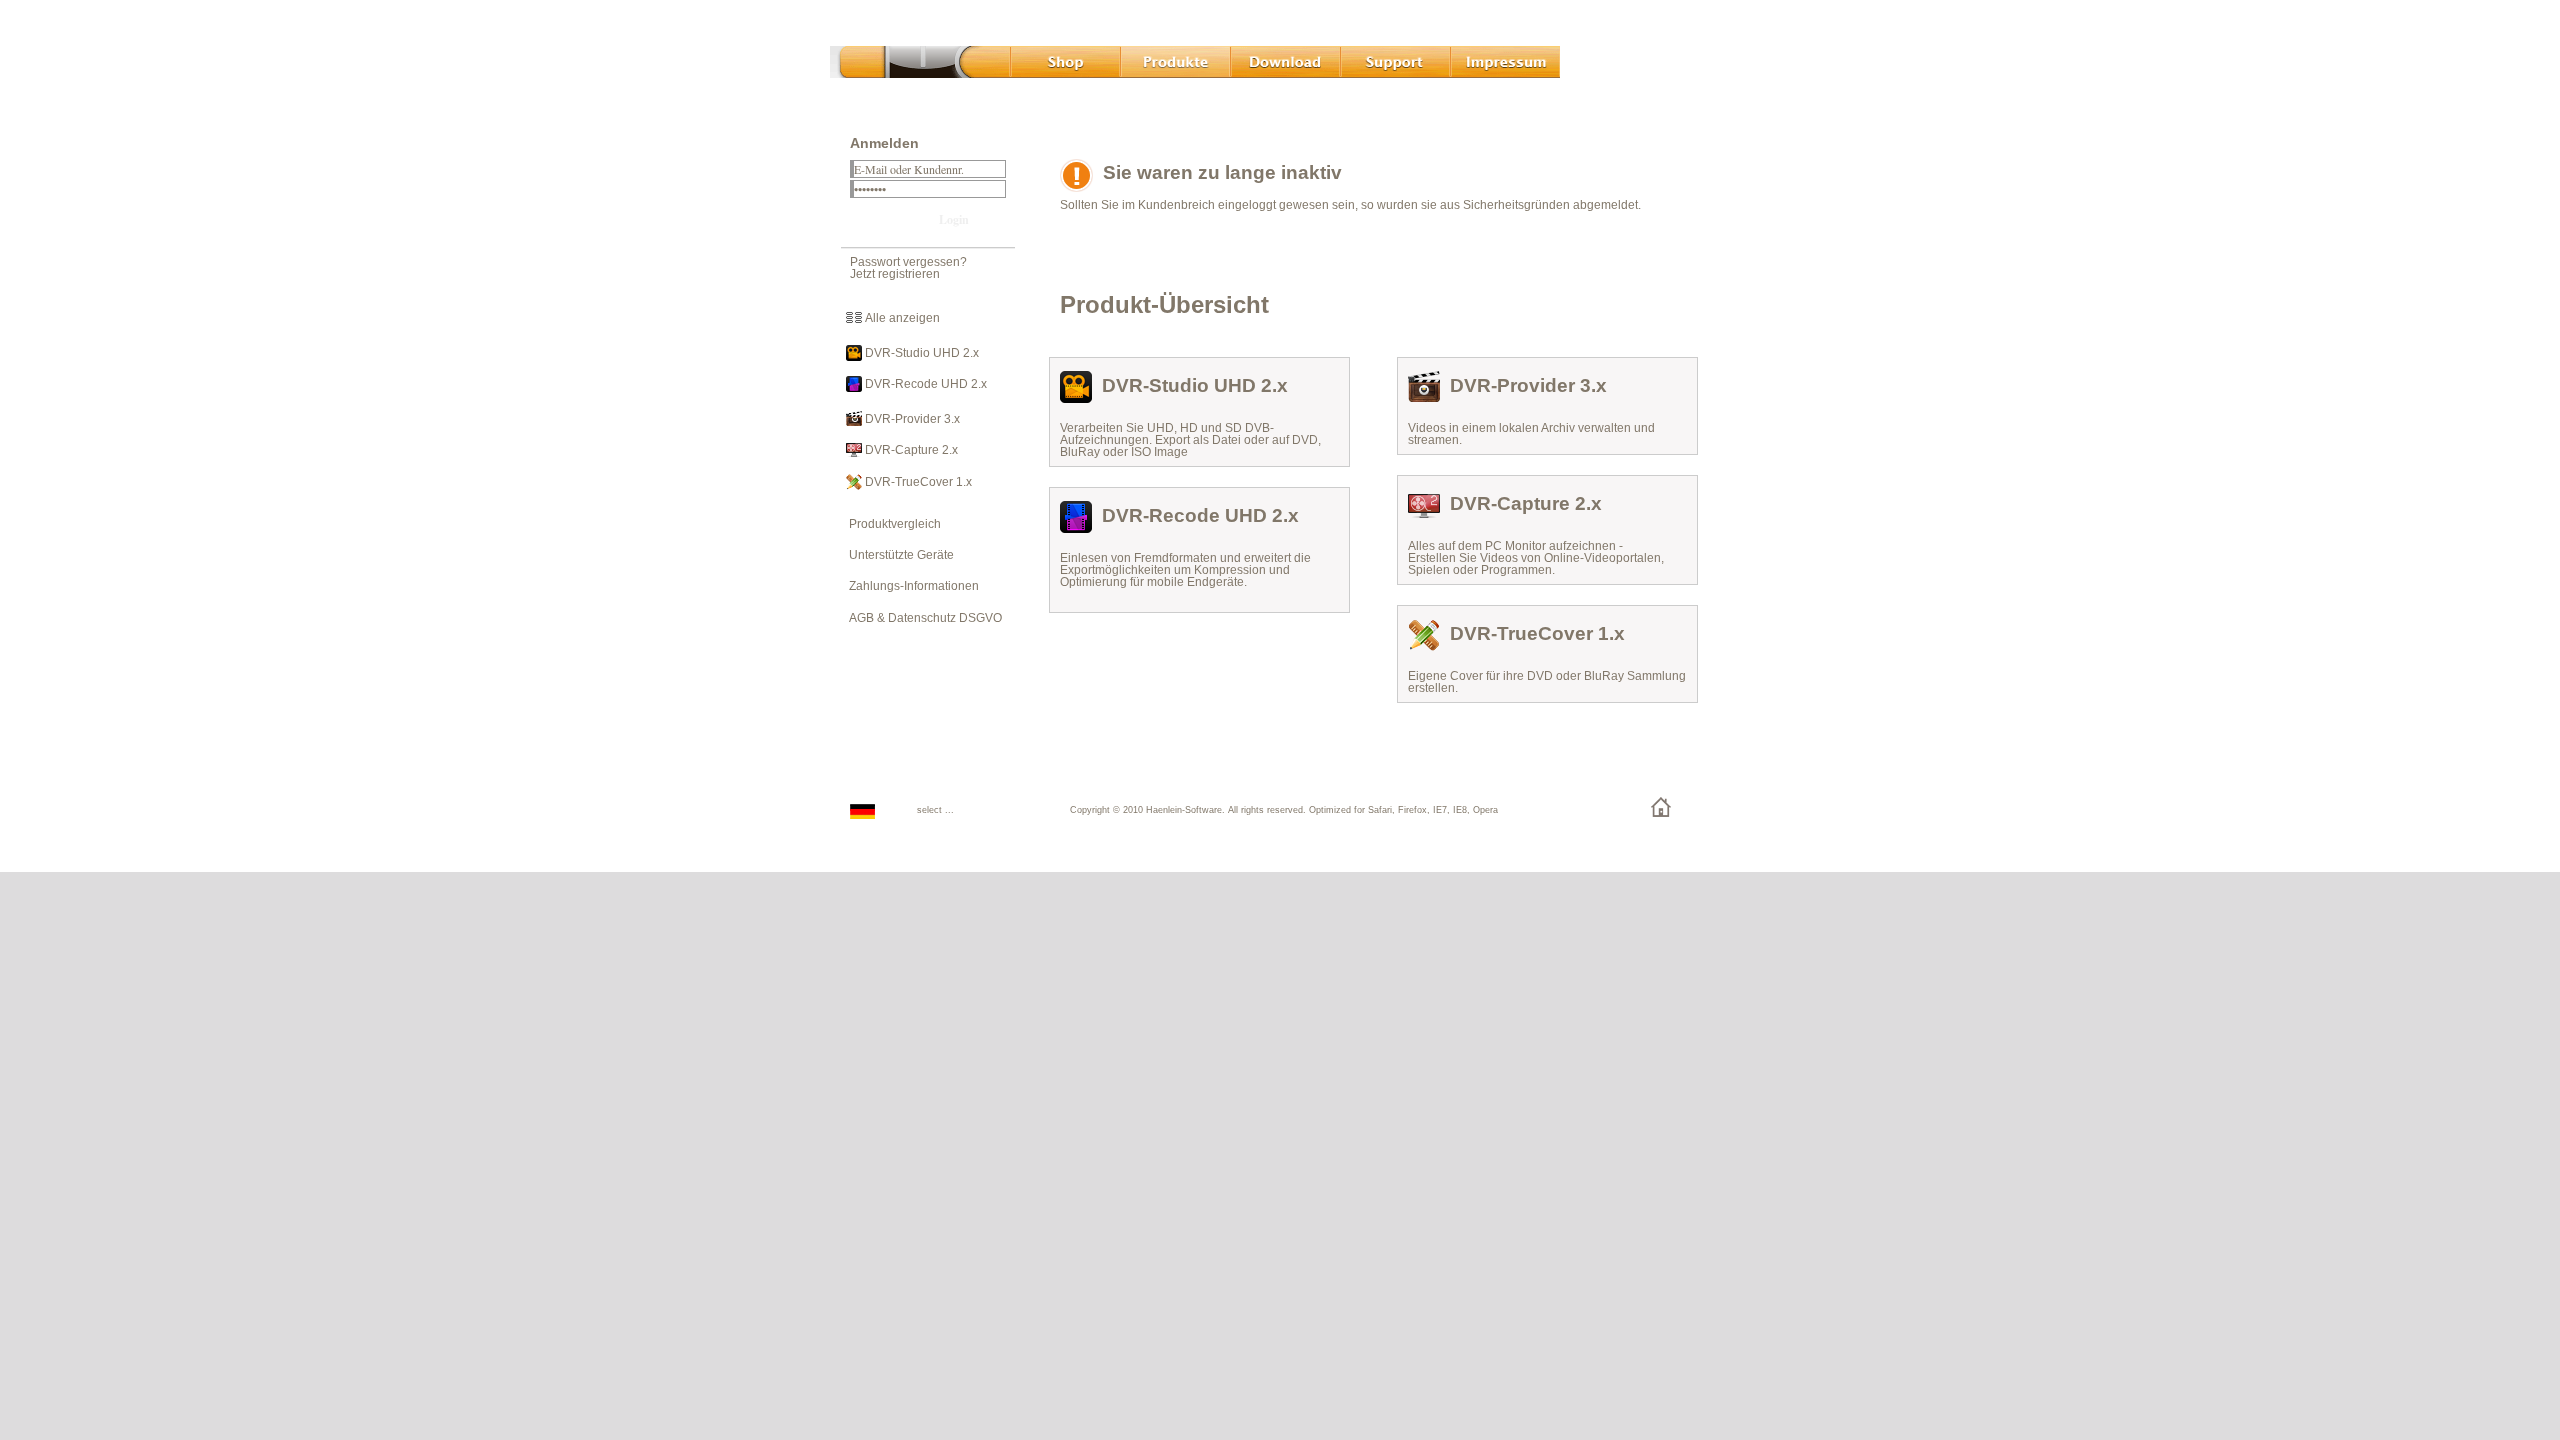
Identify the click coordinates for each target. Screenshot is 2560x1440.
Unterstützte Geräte (897, 555)
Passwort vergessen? (908, 262)
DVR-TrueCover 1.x (917, 482)
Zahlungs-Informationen (909, 586)
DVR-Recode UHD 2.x (924, 384)
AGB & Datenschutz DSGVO (921, 618)
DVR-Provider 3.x (911, 419)
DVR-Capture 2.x (910, 450)
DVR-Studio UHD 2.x (920, 353)
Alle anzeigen (901, 318)
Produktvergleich (890, 524)
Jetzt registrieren (895, 274)
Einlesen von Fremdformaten (1138, 558)
